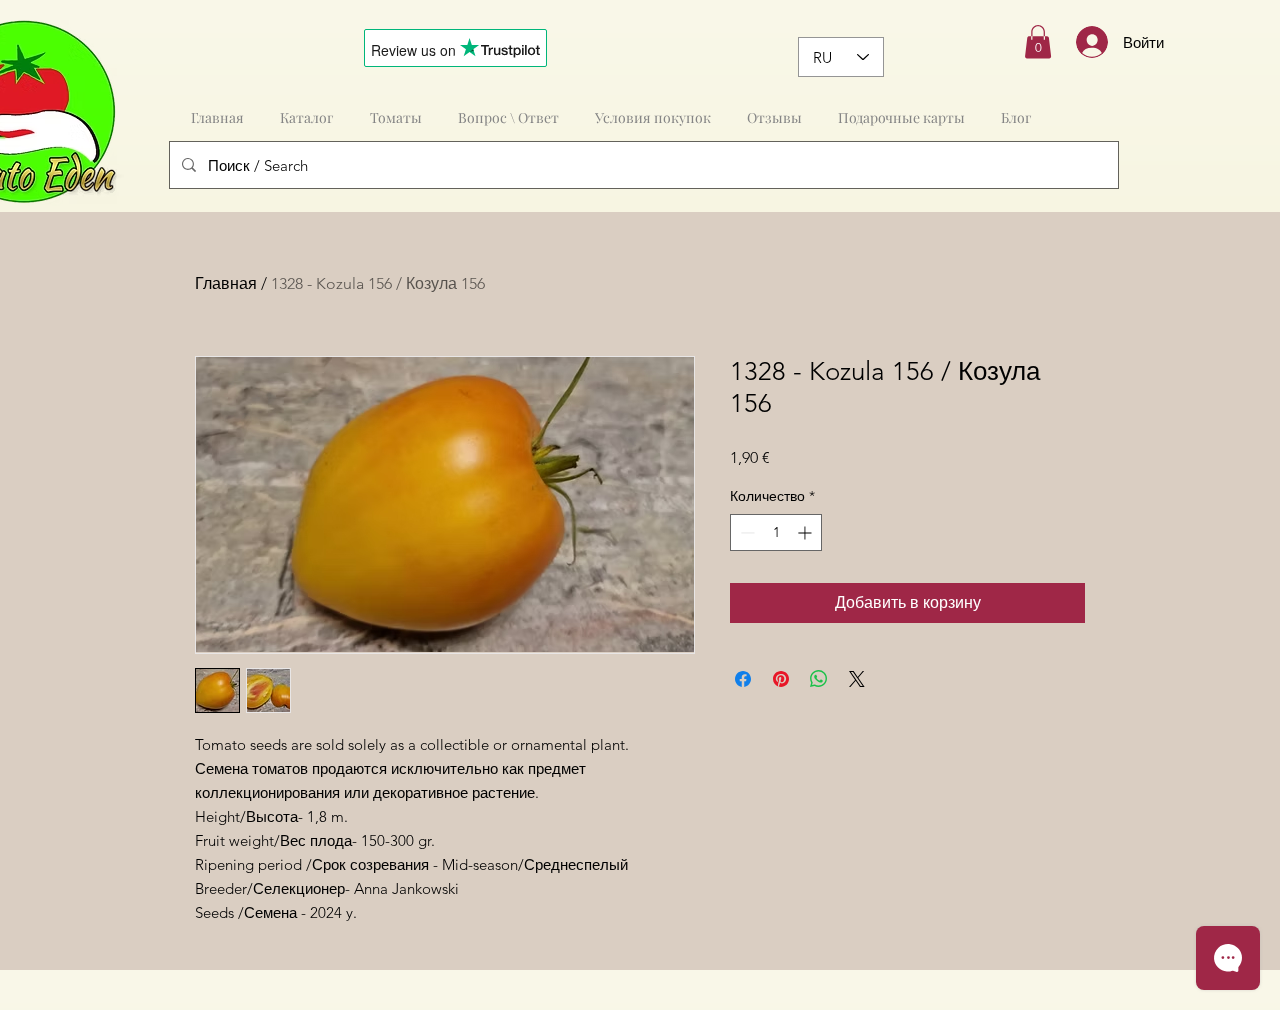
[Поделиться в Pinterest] (781, 679)
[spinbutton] (776, 532)
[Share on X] (857, 679)
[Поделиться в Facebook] (743, 679)
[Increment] (806, 532)
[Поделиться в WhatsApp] (819, 679)
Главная (226, 283)
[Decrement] (745, 532)
